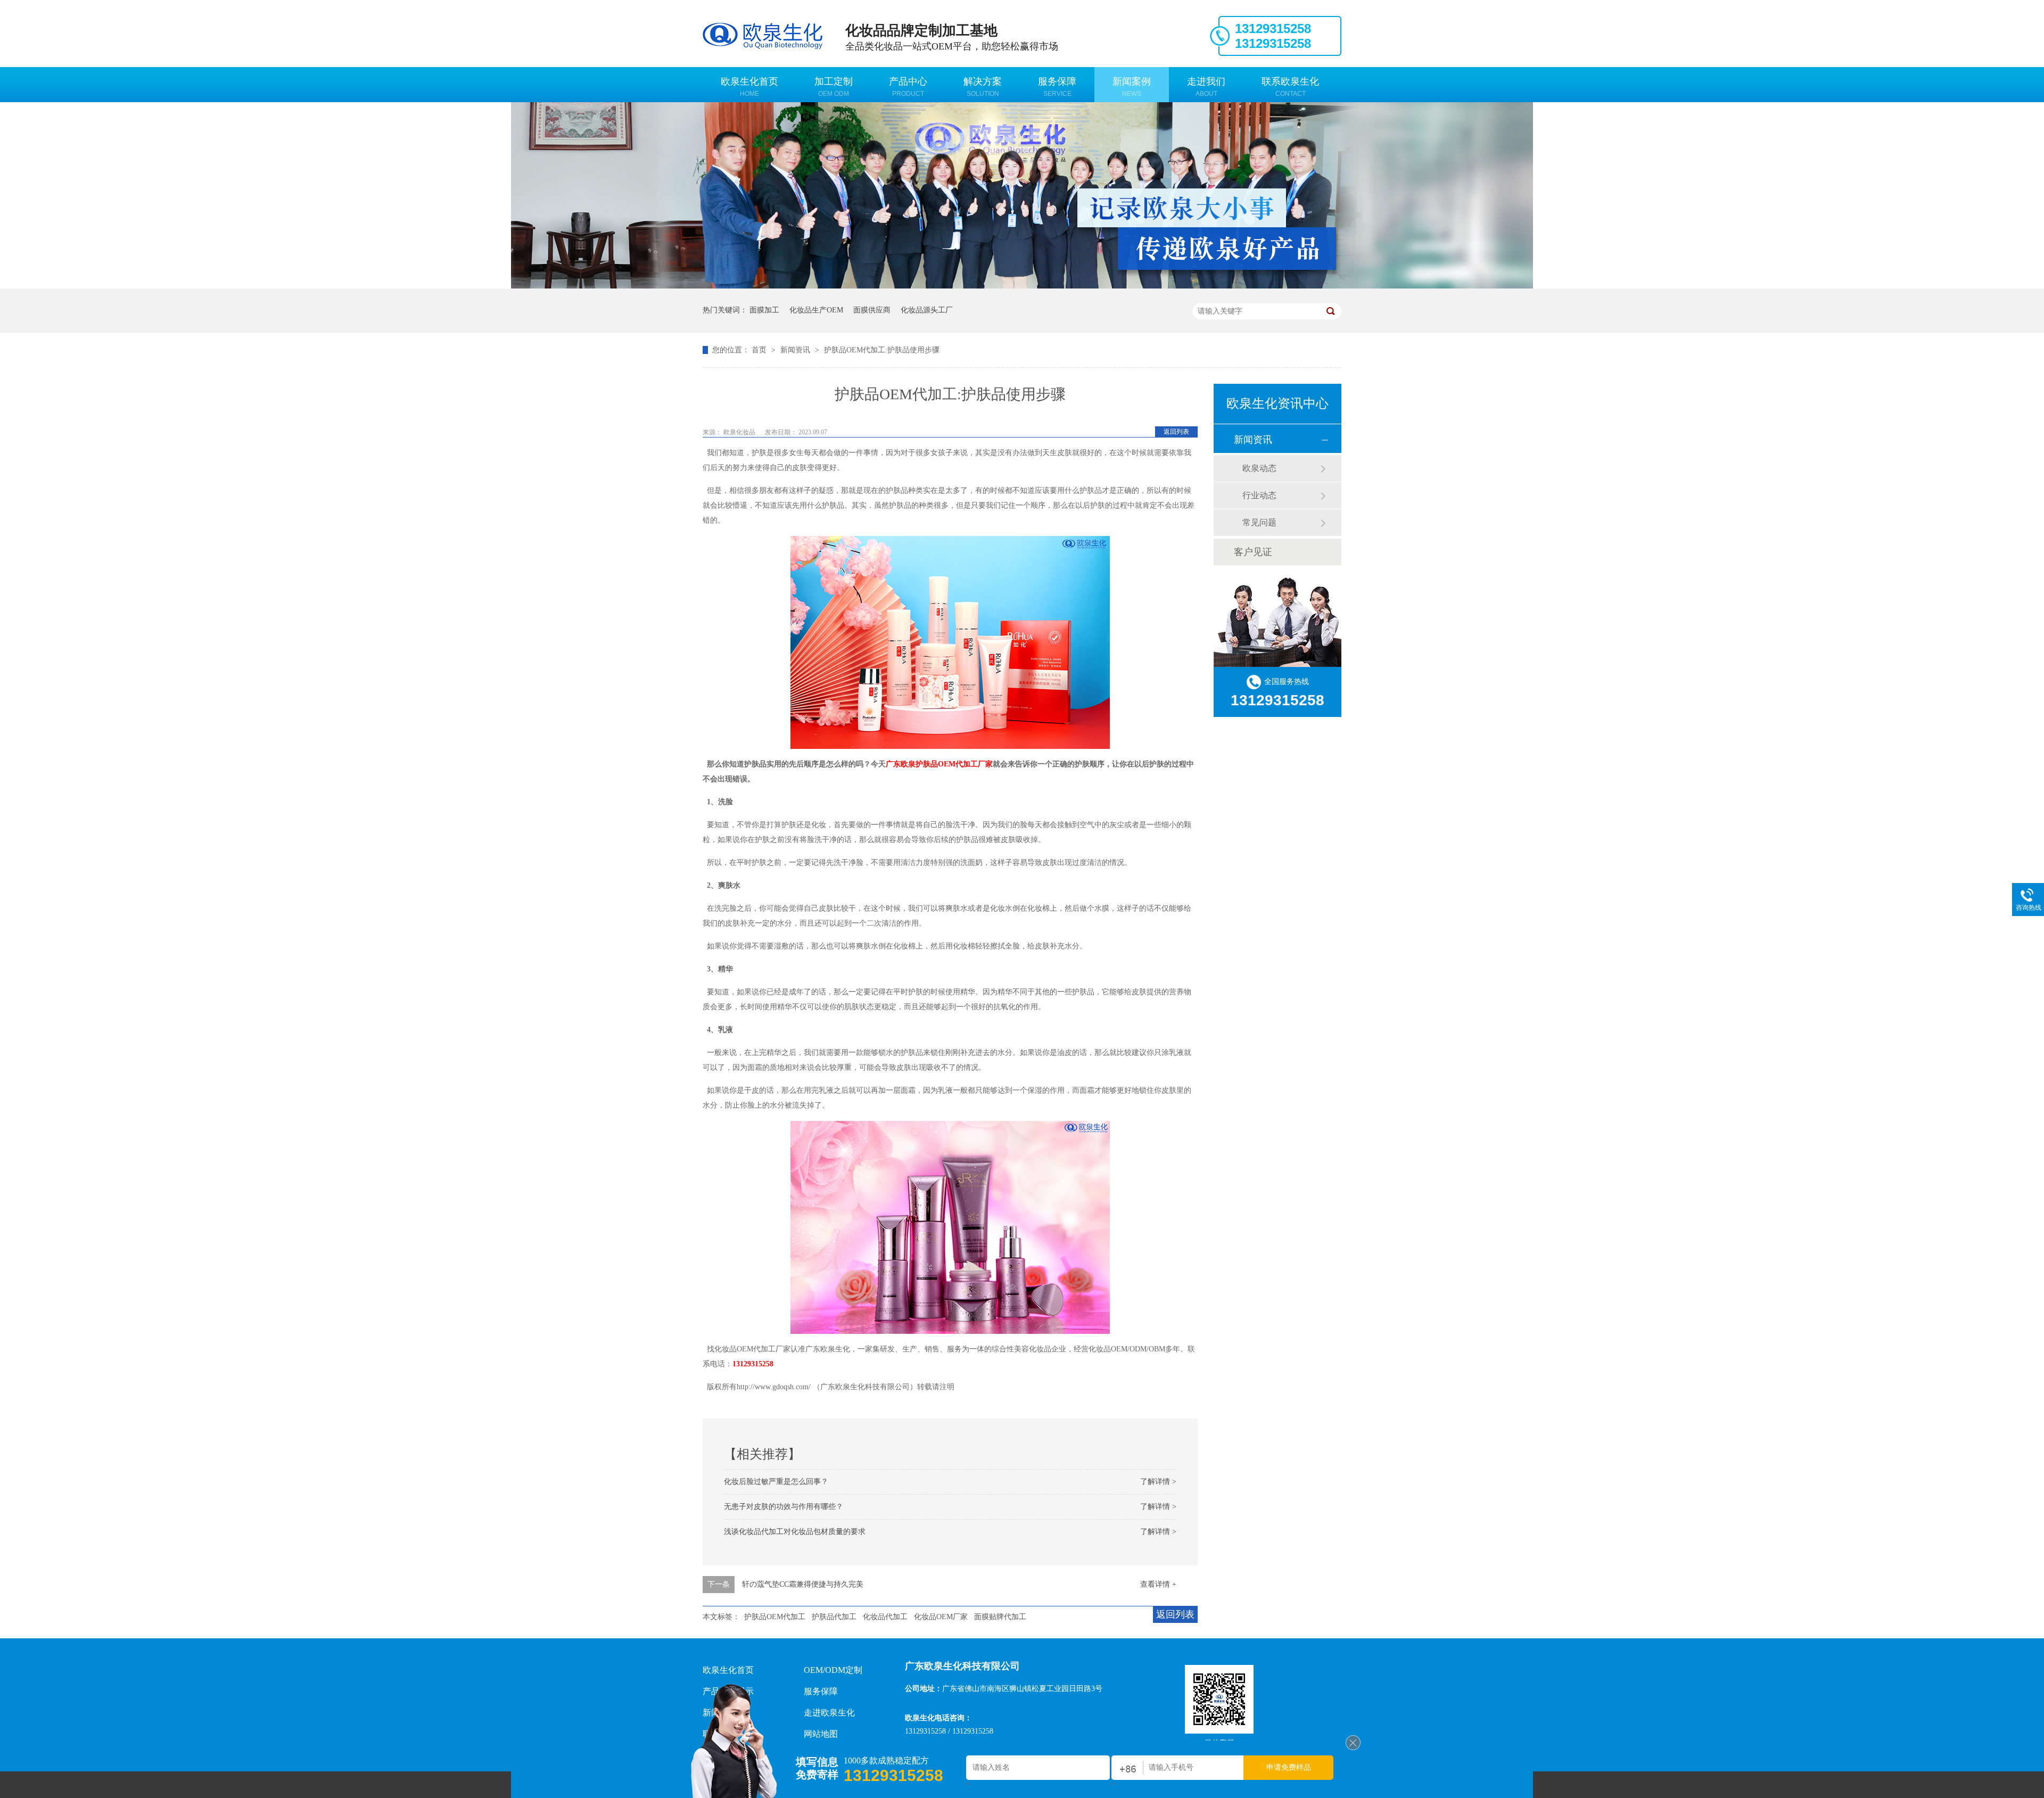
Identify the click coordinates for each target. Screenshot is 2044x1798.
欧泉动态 (1259, 468)
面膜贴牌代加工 (1000, 1617)
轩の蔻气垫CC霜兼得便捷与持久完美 (803, 1584)
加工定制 (834, 87)
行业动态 (1259, 495)
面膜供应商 (872, 310)
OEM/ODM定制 (833, 1670)
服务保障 (1057, 87)
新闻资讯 (796, 350)
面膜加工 (764, 310)
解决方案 (983, 87)
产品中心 (908, 87)
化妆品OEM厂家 (941, 1617)
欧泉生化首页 (749, 87)
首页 (760, 350)
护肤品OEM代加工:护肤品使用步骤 (882, 350)
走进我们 (1206, 87)
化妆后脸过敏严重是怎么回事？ (776, 1482)
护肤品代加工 (834, 1617)
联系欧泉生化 (1290, 87)
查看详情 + (1158, 1584)
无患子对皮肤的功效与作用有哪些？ (784, 1507)
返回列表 (1176, 432)
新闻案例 (1132, 87)
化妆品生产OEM (816, 310)
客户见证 (1253, 552)
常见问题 (1259, 522)
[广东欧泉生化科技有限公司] (1353, 1748)
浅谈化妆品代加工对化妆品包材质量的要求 (795, 1532)
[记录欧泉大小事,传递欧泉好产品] (1022, 286)
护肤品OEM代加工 (775, 1617)
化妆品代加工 (885, 1617)
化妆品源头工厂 (927, 310)
